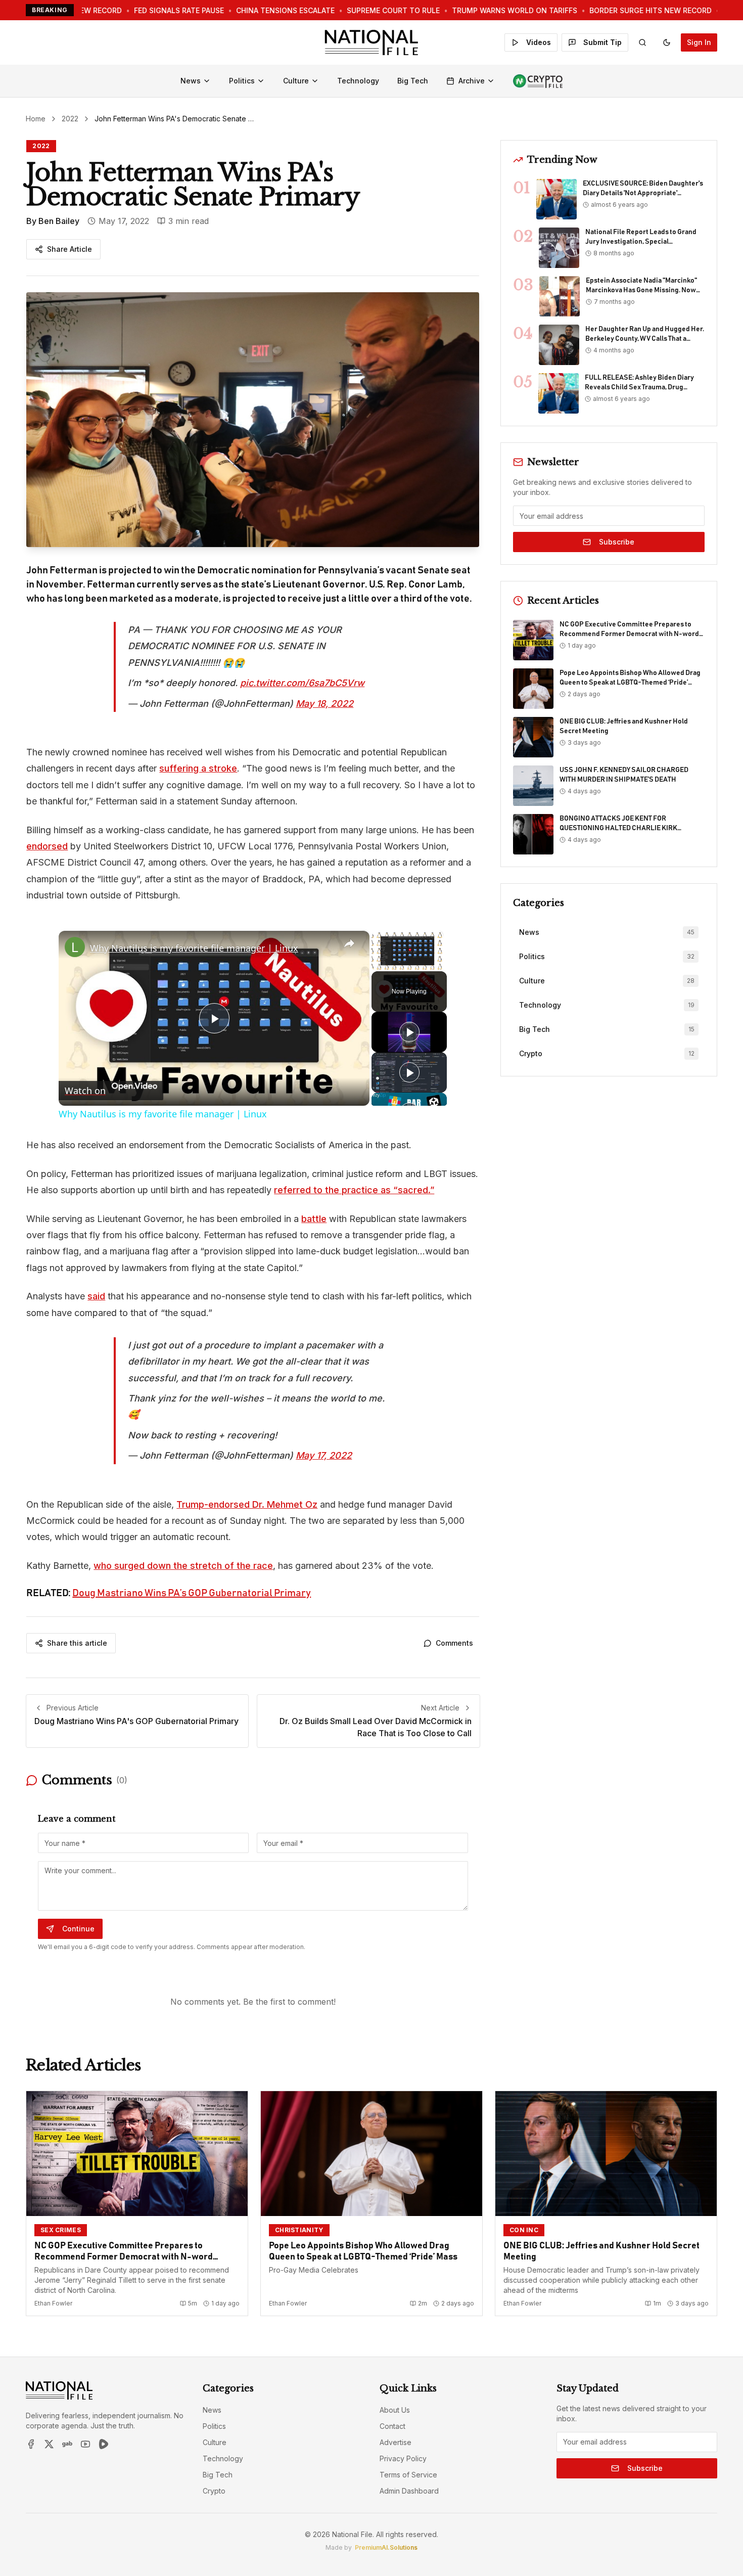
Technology (358, 81)
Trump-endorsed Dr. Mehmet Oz (247, 1504)
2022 (70, 119)
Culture (296, 81)
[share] (349, 944)
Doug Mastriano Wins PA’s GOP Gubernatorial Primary (192, 1593)
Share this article (77, 1643)
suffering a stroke (198, 768)
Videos (539, 42)
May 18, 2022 (324, 704)
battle (314, 1219)
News (191, 81)
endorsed (47, 846)
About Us (395, 2410)
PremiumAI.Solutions (386, 2547)
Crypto (214, 2491)
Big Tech (413, 81)
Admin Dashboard (409, 2491)
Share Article (69, 249)
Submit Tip (602, 42)
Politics (242, 81)
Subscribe (617, 542)
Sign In (699, 42)
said (96, 1296)
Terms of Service (408, 2475)
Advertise (396, 2442)
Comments (454, 1643)
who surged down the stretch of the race (183, 1566)
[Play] (409, 1032)
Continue (78, 1929)
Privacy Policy (403, 2458)
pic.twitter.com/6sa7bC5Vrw (302, 683)
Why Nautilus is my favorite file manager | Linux (194, 948)
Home (36, 119)
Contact (392, 2426)
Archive (472, 81)
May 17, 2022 (324, 1455)
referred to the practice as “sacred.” (354, 1190)
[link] (75, 947)
